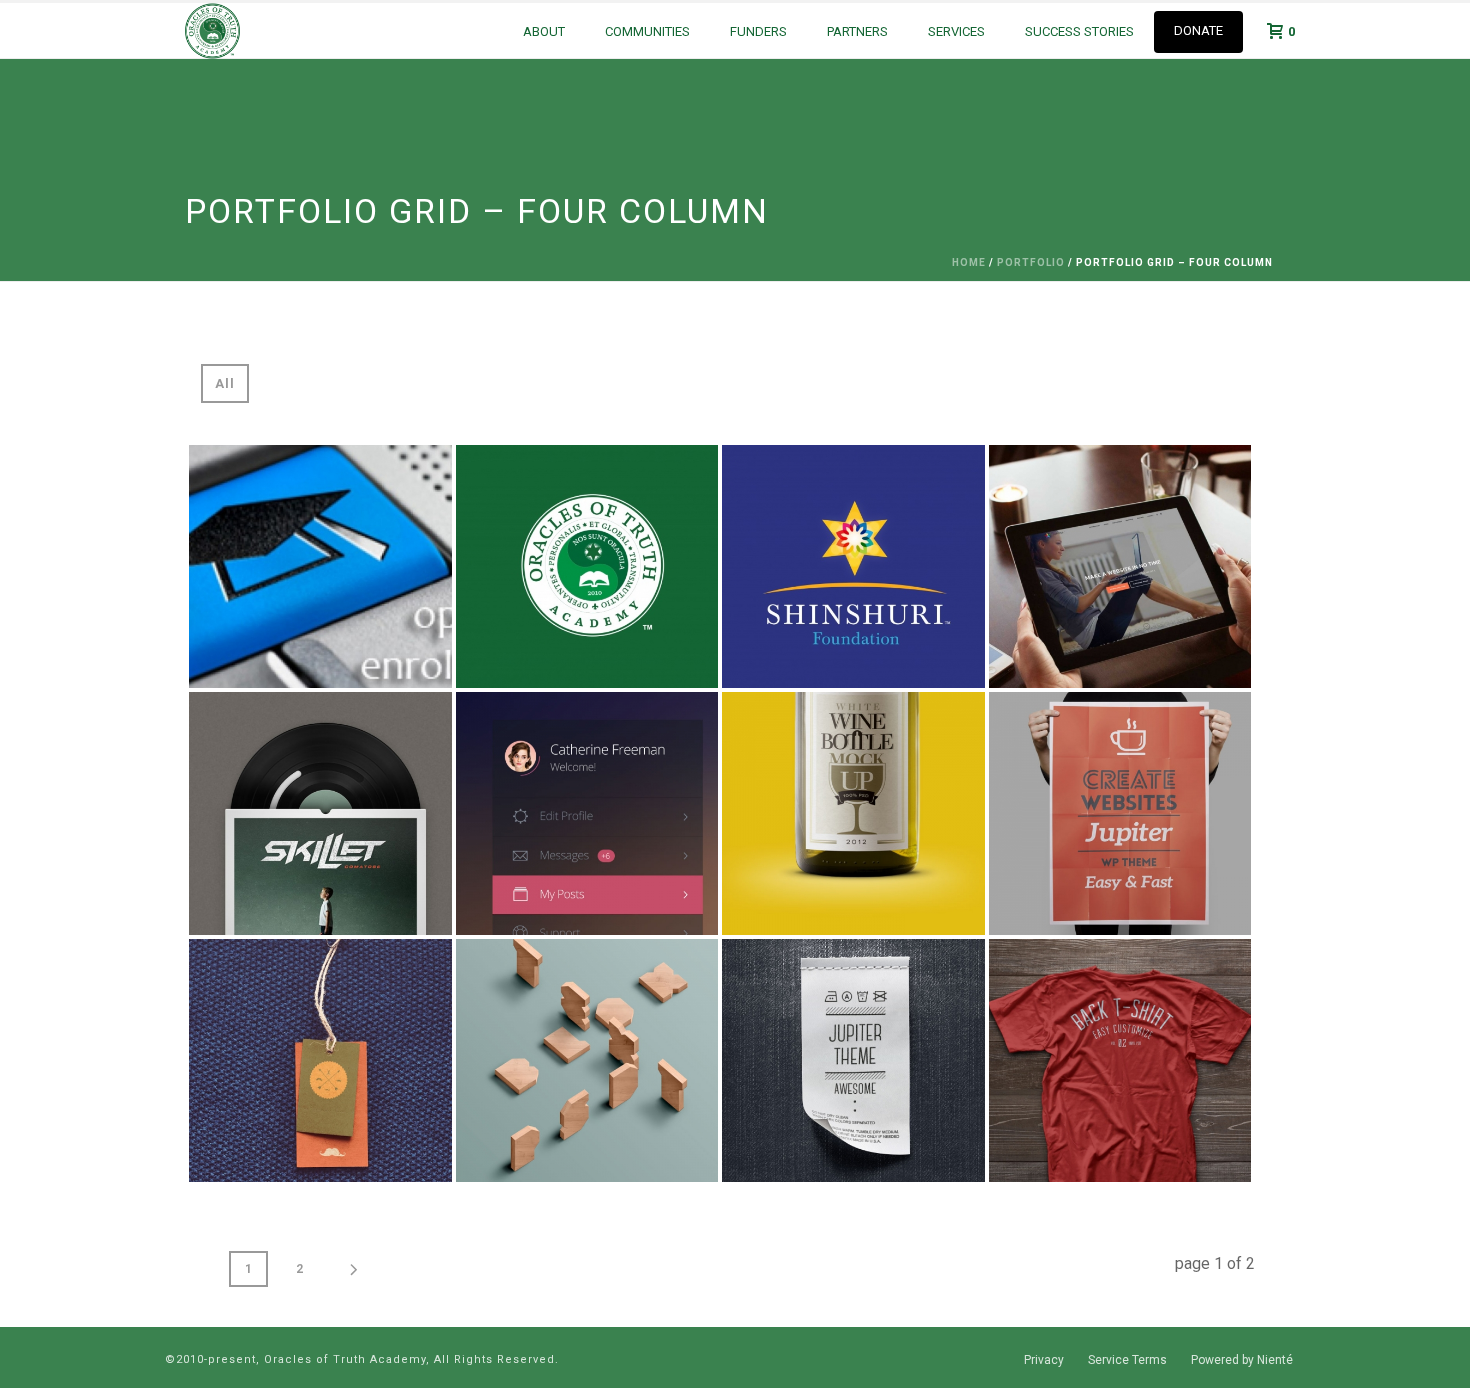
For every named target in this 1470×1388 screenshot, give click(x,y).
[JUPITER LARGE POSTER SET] (1120, 813)
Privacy (1044, 1360)
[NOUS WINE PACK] (853, 813)
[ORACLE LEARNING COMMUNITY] (587, 566)
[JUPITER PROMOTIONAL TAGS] (853, 1060)
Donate (1198, 30)
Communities (647, 31)
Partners (857, 31)
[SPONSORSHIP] (320, 813)
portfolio (1031, 262)
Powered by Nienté (1242, 1360)
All (225, 383)
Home (969, 262)
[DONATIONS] (587, 813)
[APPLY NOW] (320, 566)
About (544, 31)
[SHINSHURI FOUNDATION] (853, 566)
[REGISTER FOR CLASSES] (1120, 566)
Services (956, 31)
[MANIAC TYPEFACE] (587, 1060)
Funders (758, 31)
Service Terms (1127, 1360)
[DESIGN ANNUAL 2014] (1120, 1060)
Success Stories (1079, 31)
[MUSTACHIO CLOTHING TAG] (320, 1060)
